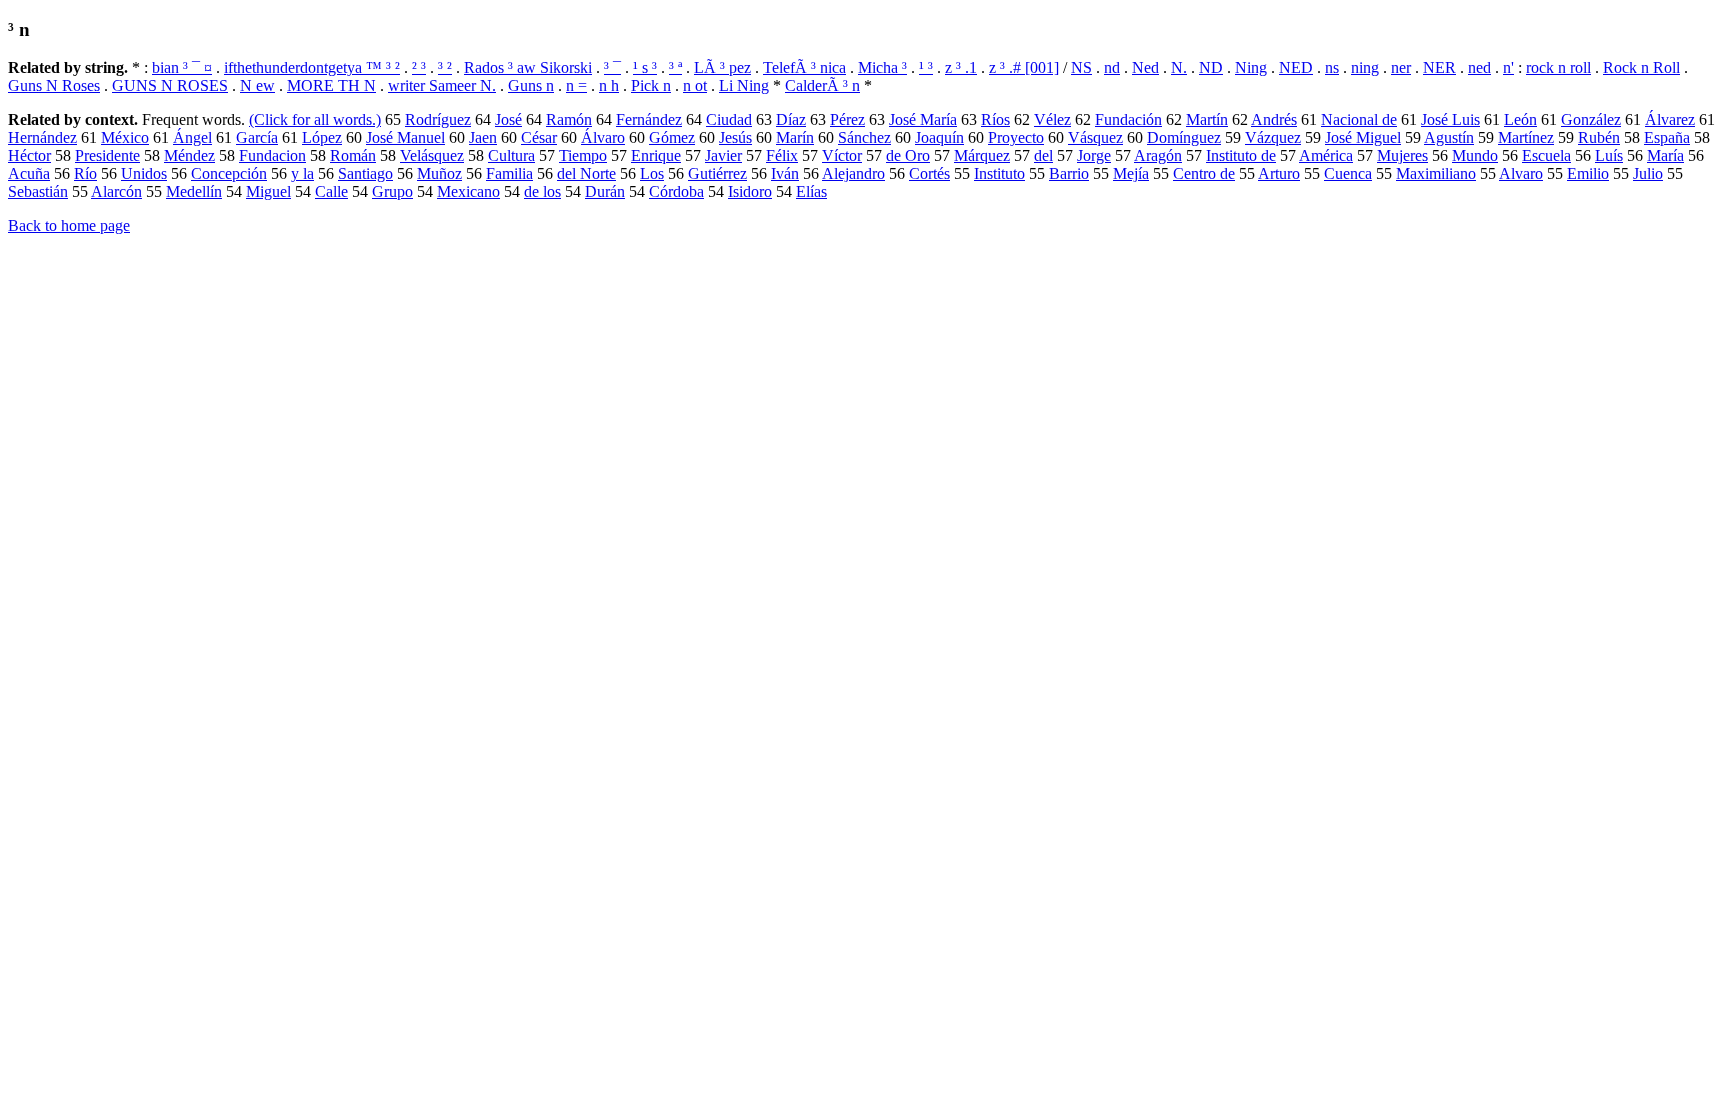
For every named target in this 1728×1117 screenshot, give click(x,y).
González (1591, 119)
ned (1479, 67)
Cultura (511, 155)
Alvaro (1521, 173)
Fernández (649, 119)
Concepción (229, 173)
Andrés (1274, 119)
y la (302, 173)
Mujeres (1402, 155)
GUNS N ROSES (170, 85)
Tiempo (583, 155)
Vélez (1052, 119)
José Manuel (405, 137)
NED (1296, 67)
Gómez (672, 137)
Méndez (189, 155)
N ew (257, 85)
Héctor (29, 155)
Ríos (995, 119)
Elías (811, 191)
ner (1401, 67)
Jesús (735, 137)
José (508, 119)
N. (1179, 67)
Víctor (842, 155)
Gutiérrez (717, 173)
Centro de (1204, 173)
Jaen (483, 137)
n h (609, 85)
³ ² (445, 67)
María (1665, 155)
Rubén (1599, 137)
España (1667, 137)
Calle (331, 191)
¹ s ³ (645, 67)
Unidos (144, 173)
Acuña (29, 173)
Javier (723, 155)
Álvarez (1670, 119)
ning (1365, 67)
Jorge (1094, 155)
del (1043, 155)
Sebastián (38, 191)
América (1326, 155)
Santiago (365, 173)
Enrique (656, 155)
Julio (1648, 173)
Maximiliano (1436, 173)
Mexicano (468, 191)
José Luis (1450, 119)
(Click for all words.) (315, 119)
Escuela (1546, 155)
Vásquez (1095, 137)
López (322, 137)
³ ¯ (612, 67)
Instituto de (1241, 155)
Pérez (847, 119)
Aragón (1158, 155)
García (257, 137)
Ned (1145, 67)
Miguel (268, 191)
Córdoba (676, 191)
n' (1508, 67)
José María (923, 119)
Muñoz (439, 173)
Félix (782, 155)
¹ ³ (926, 67)
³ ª (675, 67)
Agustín (1449, 137)
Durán (605, 191)
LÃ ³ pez (722, 67)
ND (1211, 67)
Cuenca (1348, 173)
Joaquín (939, 137)
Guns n (531, 85)
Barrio (1069, 173)
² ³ (419, 67)
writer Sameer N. (442, 85)
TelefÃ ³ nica (804, 67)
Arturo (1279, 173)
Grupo (392, 191)
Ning (1251, 67)
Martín (1207, 119)
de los (542, 191)
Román (353, 155)
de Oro (908, 155)
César (539, 137)
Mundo (1475, 155)
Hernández (42, 137)
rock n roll (1558, 67)
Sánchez (864, 137)
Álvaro (603, 137)
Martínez (1526, 137)
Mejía (1131, 173)
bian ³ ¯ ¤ (182, 67)
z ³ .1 (961, 67)
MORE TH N (331, 85)
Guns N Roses (54, 85)
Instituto (999, 173)
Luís (1609, 155)
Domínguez (1184, 137)
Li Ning (744, 85)
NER (1439, 67)
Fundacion (272, 155)
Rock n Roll (1641, 67)
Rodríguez (438, 119)
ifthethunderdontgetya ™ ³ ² (312, 67)
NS (1081, 67)
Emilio (1588, 173)
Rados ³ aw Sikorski (528, 67)
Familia (509, 173)
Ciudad (729, 119)
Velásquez (432, 155)
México (125, 137)
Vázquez (1273, 137)
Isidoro (750, 191)
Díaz (791, 119)
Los (652, 173)
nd (1112, 67)
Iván (785, 173)
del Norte (586, 173)
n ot (695, 85)
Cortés (929, 173)
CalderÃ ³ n (822, 85)
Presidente (107, 155)
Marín (795, 137)
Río (85, 173)
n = (576, 85)
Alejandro (853, 173)
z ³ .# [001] (1024, 67)
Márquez (982, 155)
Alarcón (116, 191)
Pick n (651, 85)
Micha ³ (882, 67)
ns (1332, 67)
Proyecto (1016, 137)
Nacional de (1359, 119)
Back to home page (69, 225)
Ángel (192, 137)
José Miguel (1363, 137)
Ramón (569, 119)
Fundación (1128, 119)
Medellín (194, 191)
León (1520, 119)
